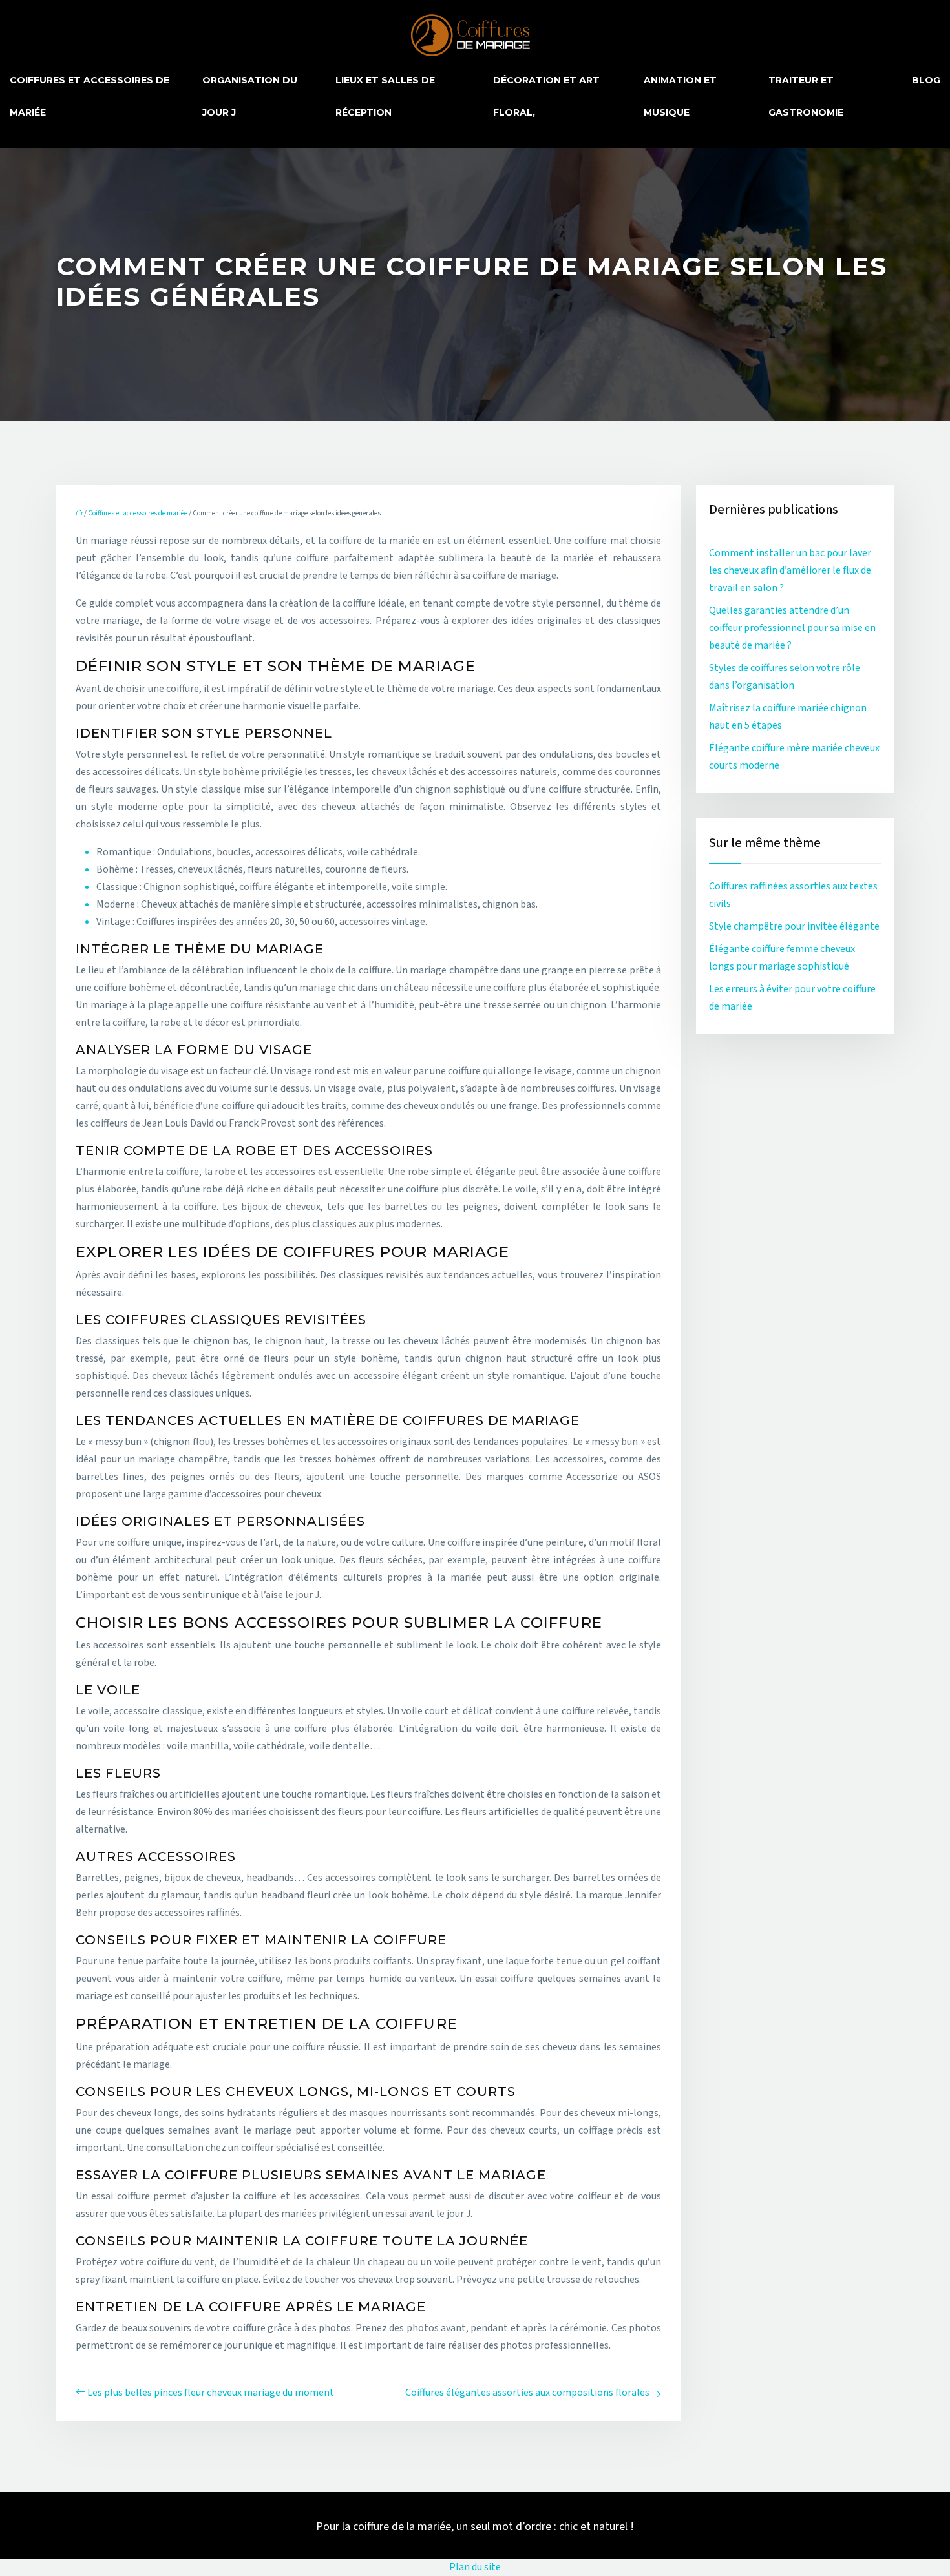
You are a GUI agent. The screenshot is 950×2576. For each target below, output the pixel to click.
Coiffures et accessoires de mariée (90, 96)
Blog (926, 80)
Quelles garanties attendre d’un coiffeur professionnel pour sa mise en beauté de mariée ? (792, 628)
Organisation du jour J (250, 96)
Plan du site (475, 2567)
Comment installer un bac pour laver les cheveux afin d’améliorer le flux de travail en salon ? (790, 570)
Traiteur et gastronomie (806, 96)
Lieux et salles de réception (385, 96)
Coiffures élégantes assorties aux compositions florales (527, 2393)
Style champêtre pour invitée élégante (794, 926)
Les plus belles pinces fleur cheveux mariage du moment (211, 2393)
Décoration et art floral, (546, 96)
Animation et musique (680, 96)
